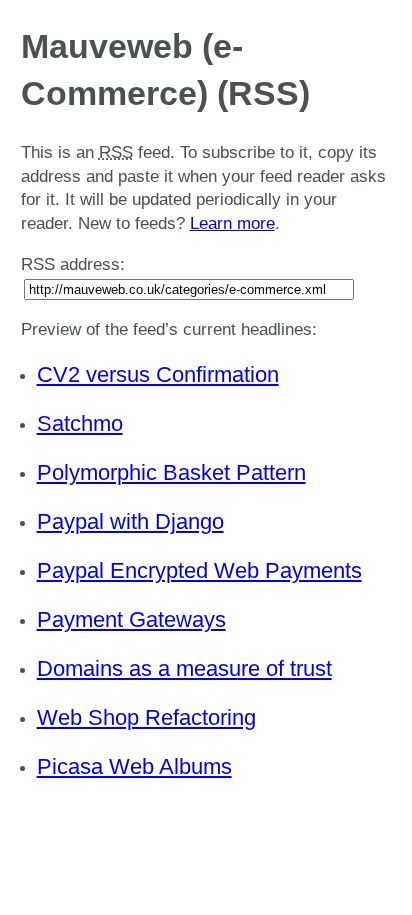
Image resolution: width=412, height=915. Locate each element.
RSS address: (73, 264)
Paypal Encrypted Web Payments (199, 570)
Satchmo (80, 423)
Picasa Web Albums (134, 766)
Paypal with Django (130, 521)
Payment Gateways (131, 619)
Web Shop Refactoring (146, 717)
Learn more (232, 223)
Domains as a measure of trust (184, 668)
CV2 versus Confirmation (158, 374)
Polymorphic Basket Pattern (171, 472)
